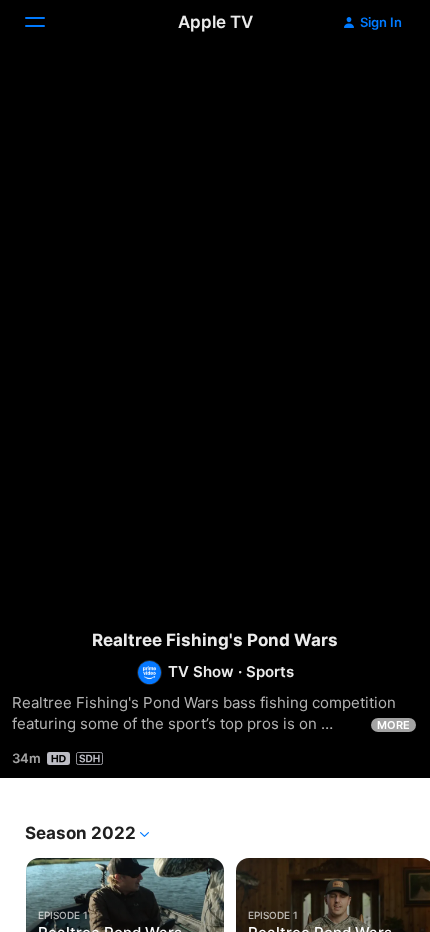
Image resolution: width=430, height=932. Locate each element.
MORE (393, 725)
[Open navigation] (47, 22)
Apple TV (215, 22)
